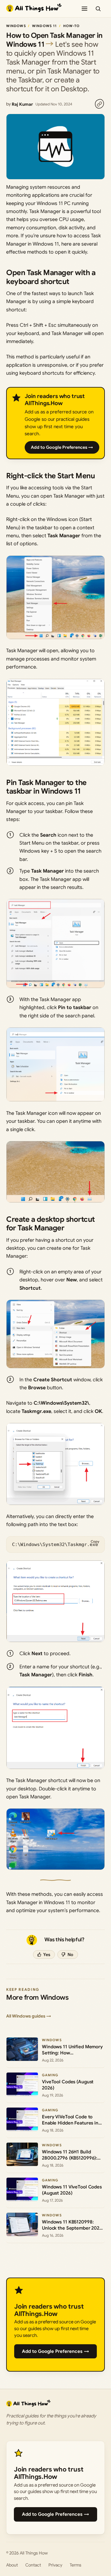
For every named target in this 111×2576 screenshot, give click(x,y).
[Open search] (98, 9)
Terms (76, 2565)
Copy (95, 1541)
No (70, 1955)
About (12, 2565)
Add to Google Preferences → (62, 447)
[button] (55, 597)
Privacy (55, 2565)
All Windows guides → (29, 2016)
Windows (16, 26)
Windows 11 (44, 26)
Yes (47, 1955)
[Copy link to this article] (99, 104)
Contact (33, 2565)
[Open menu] (84, 9)
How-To (72, 26)
